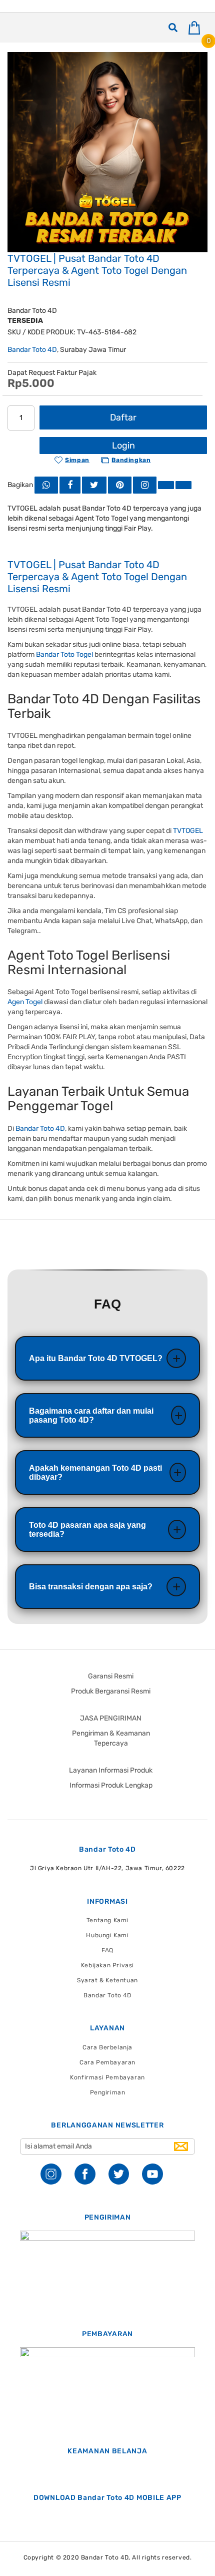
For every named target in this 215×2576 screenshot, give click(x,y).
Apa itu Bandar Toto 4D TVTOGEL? (96, 1358)
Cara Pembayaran (107, 2062)
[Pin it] (120, 485)
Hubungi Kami (107, 1935)
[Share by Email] (166, 485)
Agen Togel (25, 1002)
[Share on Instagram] (145, 485)
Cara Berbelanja (107, 2047)
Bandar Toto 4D (32, 350)
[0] (198, 28)
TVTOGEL (188, 831)
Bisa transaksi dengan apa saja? (91, 1587)
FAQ (107, 1950)
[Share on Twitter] (94, 485)
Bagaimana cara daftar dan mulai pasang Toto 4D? (91, 1415)
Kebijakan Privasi (107, 1965)
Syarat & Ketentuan (107, 1980)
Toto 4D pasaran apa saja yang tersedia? (87, 1530)
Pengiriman (108, 2092)
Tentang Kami (107, 1920)
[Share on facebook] (70, 485)
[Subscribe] (181, 2146)
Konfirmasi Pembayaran (107, 2077)
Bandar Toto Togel (64, 655)
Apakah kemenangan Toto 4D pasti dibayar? (95, 1472)
